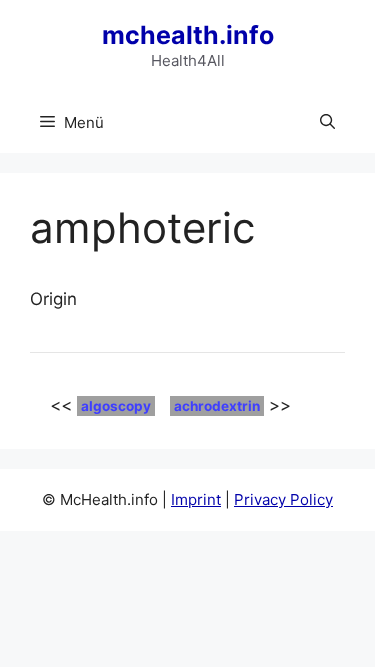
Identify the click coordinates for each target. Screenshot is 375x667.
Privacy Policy (283, 499)
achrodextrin (217, 406)
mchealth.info (188, 35)
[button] (327, 123)
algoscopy (116, 406)
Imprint (196, 499)
